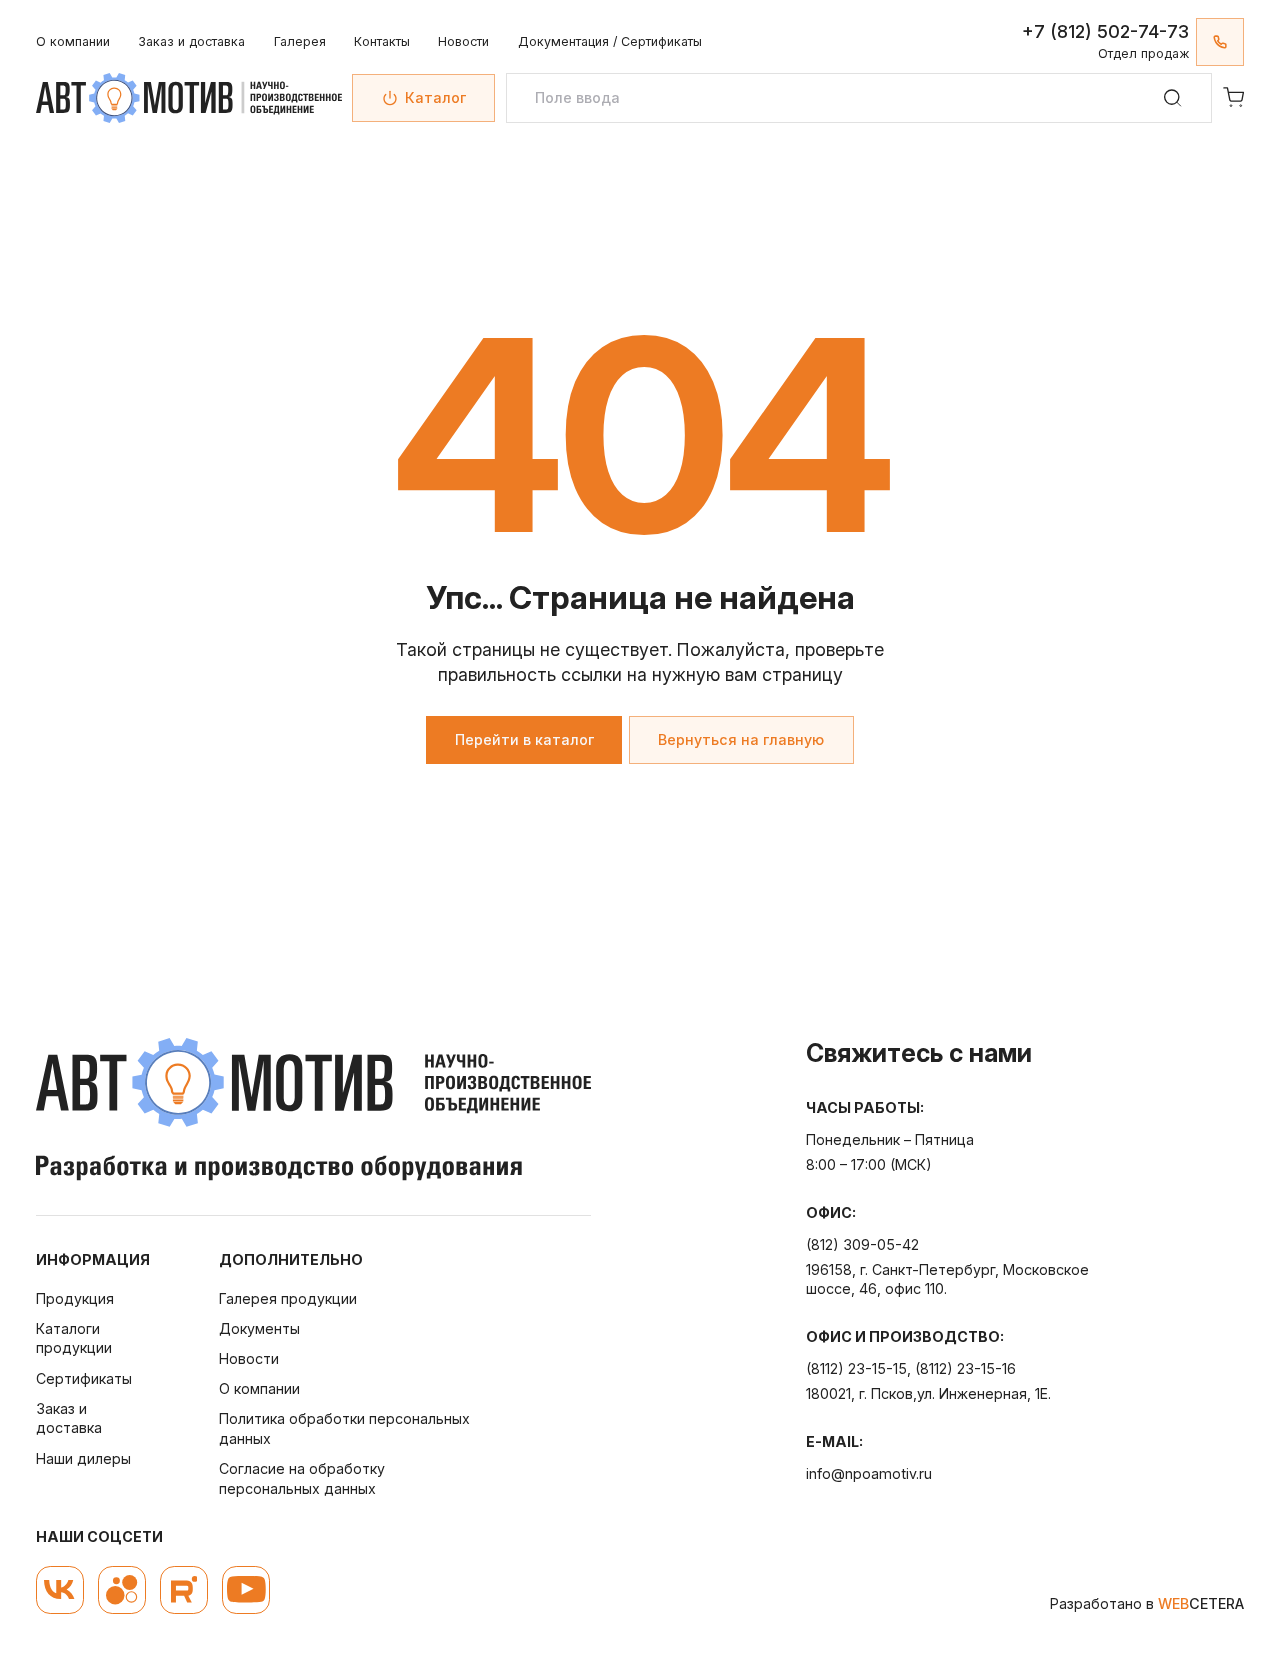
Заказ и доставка (191, 41)
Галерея (300, 41)
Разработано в (1147, 1603)
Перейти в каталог (524, 739)
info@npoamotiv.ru (869, 1473)
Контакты (382, 41)
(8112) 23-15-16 (965, 1368)
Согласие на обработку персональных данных (302, 1478)
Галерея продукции (288, 1298)
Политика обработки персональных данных (344, 1428)
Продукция (75, 1298)
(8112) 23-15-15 (856, 1368)
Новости (463, 41)
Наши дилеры (83, 1458)
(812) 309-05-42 (862, 1244)
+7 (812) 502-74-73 (1105, 31)
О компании (73, 41)
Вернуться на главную (741, 739)
